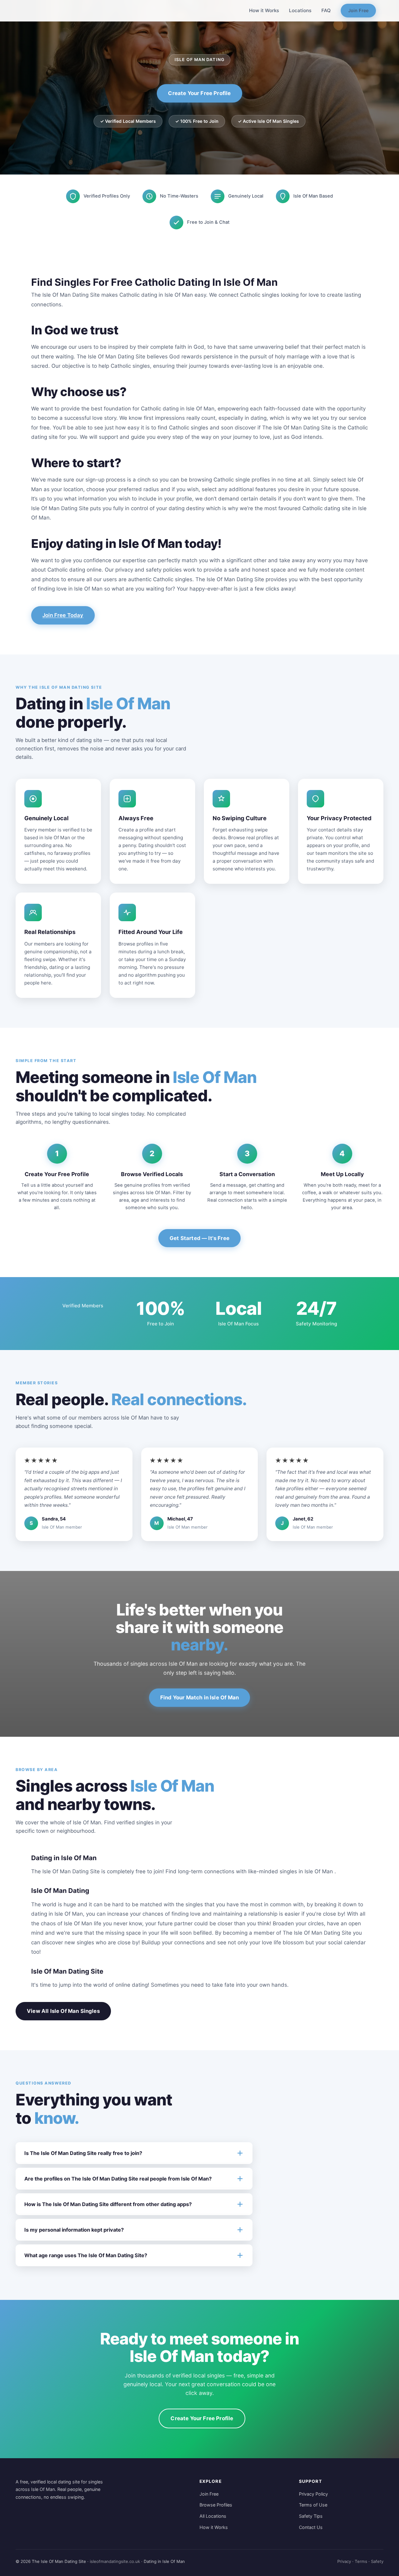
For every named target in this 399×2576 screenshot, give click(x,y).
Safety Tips (311, 2516)
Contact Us (311, 2527)
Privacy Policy (313, 2494)
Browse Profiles (216, 2505)
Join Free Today (63, 615)
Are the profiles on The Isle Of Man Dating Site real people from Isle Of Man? (118, 2179)
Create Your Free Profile (199, 93)
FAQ (326, 10)
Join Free (358, 10)
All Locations (213, 2516)
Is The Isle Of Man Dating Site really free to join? (83, 2153)
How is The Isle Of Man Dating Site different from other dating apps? (108, 2204)
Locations (300, 10)
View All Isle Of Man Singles (63, 2011)
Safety (377, 2561)
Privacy (344, 2561)
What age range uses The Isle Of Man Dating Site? (86, 2255)
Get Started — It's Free (199, 1238)
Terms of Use (313, 2505)
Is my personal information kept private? (74, 2230)
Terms (361, 2561)
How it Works (264, 10)
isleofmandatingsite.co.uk (115, 2561)
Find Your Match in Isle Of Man (199, 1697)
